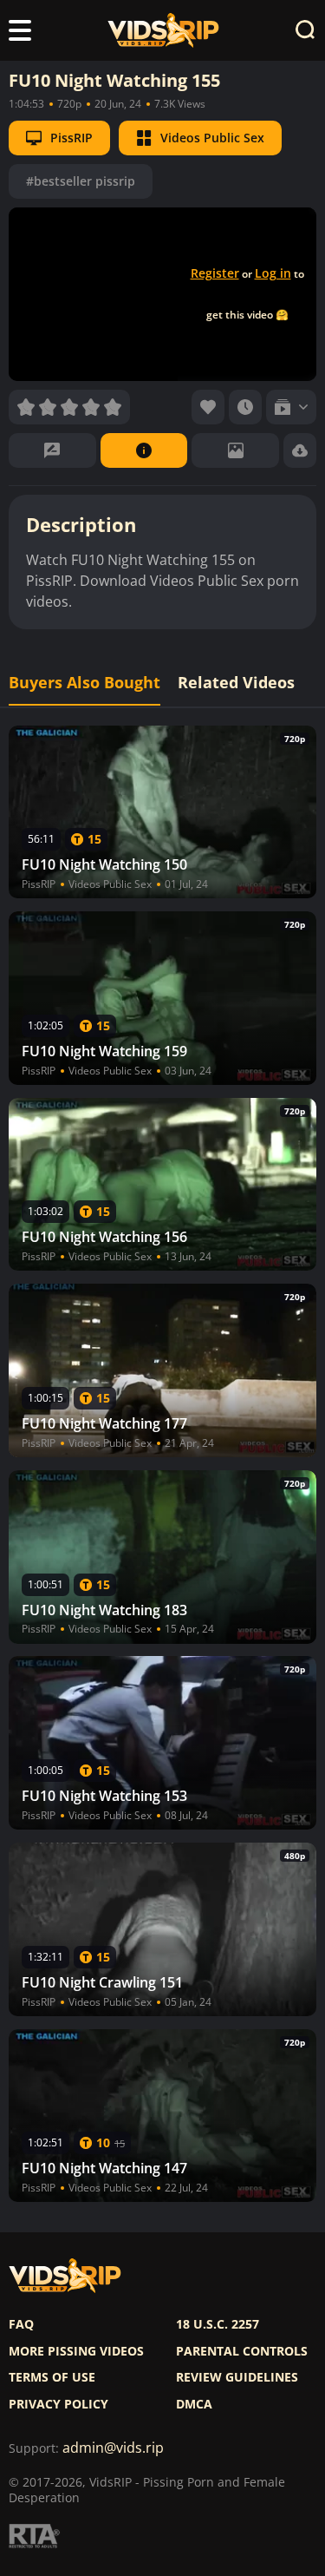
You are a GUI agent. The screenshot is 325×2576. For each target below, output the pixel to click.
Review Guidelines (237, 2377)
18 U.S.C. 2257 (218, 2324)
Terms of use (52, 2377)
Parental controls (242, 2351)
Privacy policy (58, 2404)
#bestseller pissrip (81, 181)
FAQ (21, 2324)
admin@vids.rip (113, 2448)
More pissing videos (76, 2351)
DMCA (194, 2404)
